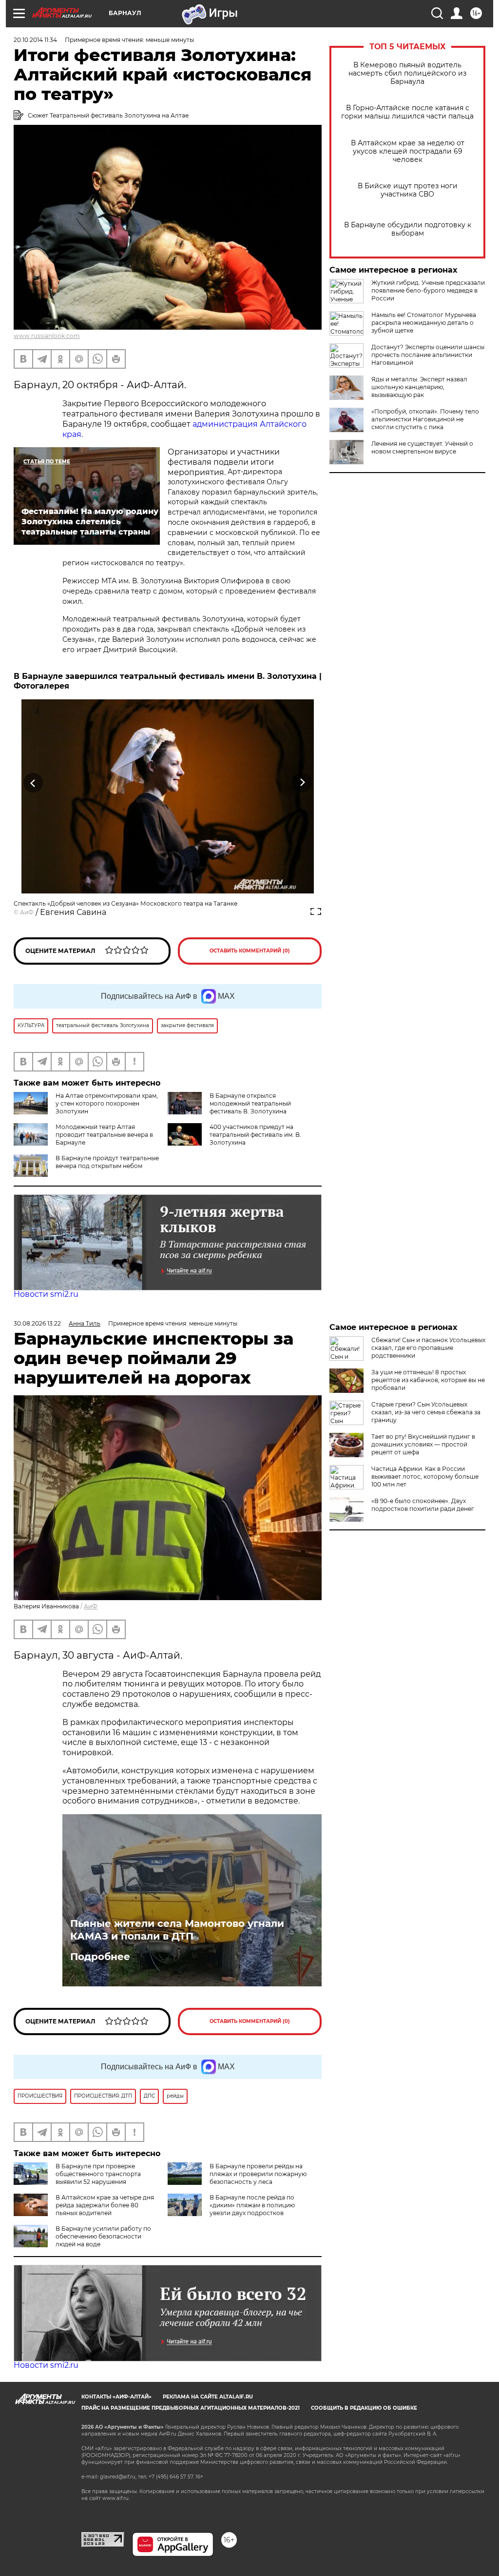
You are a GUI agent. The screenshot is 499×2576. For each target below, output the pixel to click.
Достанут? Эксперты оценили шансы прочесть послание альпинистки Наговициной (428, 355)
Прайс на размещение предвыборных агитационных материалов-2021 (191, 2408)
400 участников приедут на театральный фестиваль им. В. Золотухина (255, 1135)
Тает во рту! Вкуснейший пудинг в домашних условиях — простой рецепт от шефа (423, 1444)
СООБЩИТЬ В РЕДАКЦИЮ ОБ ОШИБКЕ (364, 2408)
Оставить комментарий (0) (250, 951)
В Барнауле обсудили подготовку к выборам (408, 229)
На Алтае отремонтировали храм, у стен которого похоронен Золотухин (107, 1103)
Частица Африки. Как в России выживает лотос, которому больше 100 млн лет (425, 1476)
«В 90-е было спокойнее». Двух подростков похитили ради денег (423, 1505)
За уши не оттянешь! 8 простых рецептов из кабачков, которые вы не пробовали (428, 1380)
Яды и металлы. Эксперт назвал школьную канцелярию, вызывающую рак (419, 387)
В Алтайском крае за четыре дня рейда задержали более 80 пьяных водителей (105, 2205)
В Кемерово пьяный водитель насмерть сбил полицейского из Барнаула (407, 73)
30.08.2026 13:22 (37, 1323)
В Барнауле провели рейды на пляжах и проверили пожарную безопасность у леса (258, 2174)
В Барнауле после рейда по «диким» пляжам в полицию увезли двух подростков (252, 2205)
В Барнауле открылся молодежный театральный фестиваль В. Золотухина (250, 1103)
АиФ (27, 912)
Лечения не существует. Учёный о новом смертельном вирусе (422, 447)
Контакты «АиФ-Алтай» (116, 2397)
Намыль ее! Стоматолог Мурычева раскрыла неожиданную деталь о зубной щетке (424, 323)
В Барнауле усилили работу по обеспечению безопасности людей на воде (103, 2236)
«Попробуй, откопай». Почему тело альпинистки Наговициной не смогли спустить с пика (425, 419)
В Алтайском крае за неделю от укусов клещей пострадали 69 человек (408, 151)
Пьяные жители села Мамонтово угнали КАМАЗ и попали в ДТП (177, 1930)
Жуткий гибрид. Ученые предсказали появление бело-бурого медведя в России (428, 290)
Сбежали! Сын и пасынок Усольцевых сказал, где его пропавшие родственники (428, 1348)
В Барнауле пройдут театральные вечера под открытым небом (107, 1162)
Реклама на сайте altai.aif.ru (208, 2397)
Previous (33, 783)
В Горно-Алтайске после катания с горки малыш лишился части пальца (407, 112)
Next (302, 783)
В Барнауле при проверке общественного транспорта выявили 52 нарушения (98, 2174)
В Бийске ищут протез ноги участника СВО (408, 190)
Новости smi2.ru (46, 1294)
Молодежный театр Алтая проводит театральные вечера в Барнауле (104, 1135)
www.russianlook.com (47, 336)
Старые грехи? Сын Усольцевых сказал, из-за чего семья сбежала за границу (426, 1412)
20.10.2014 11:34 (35, 40)
